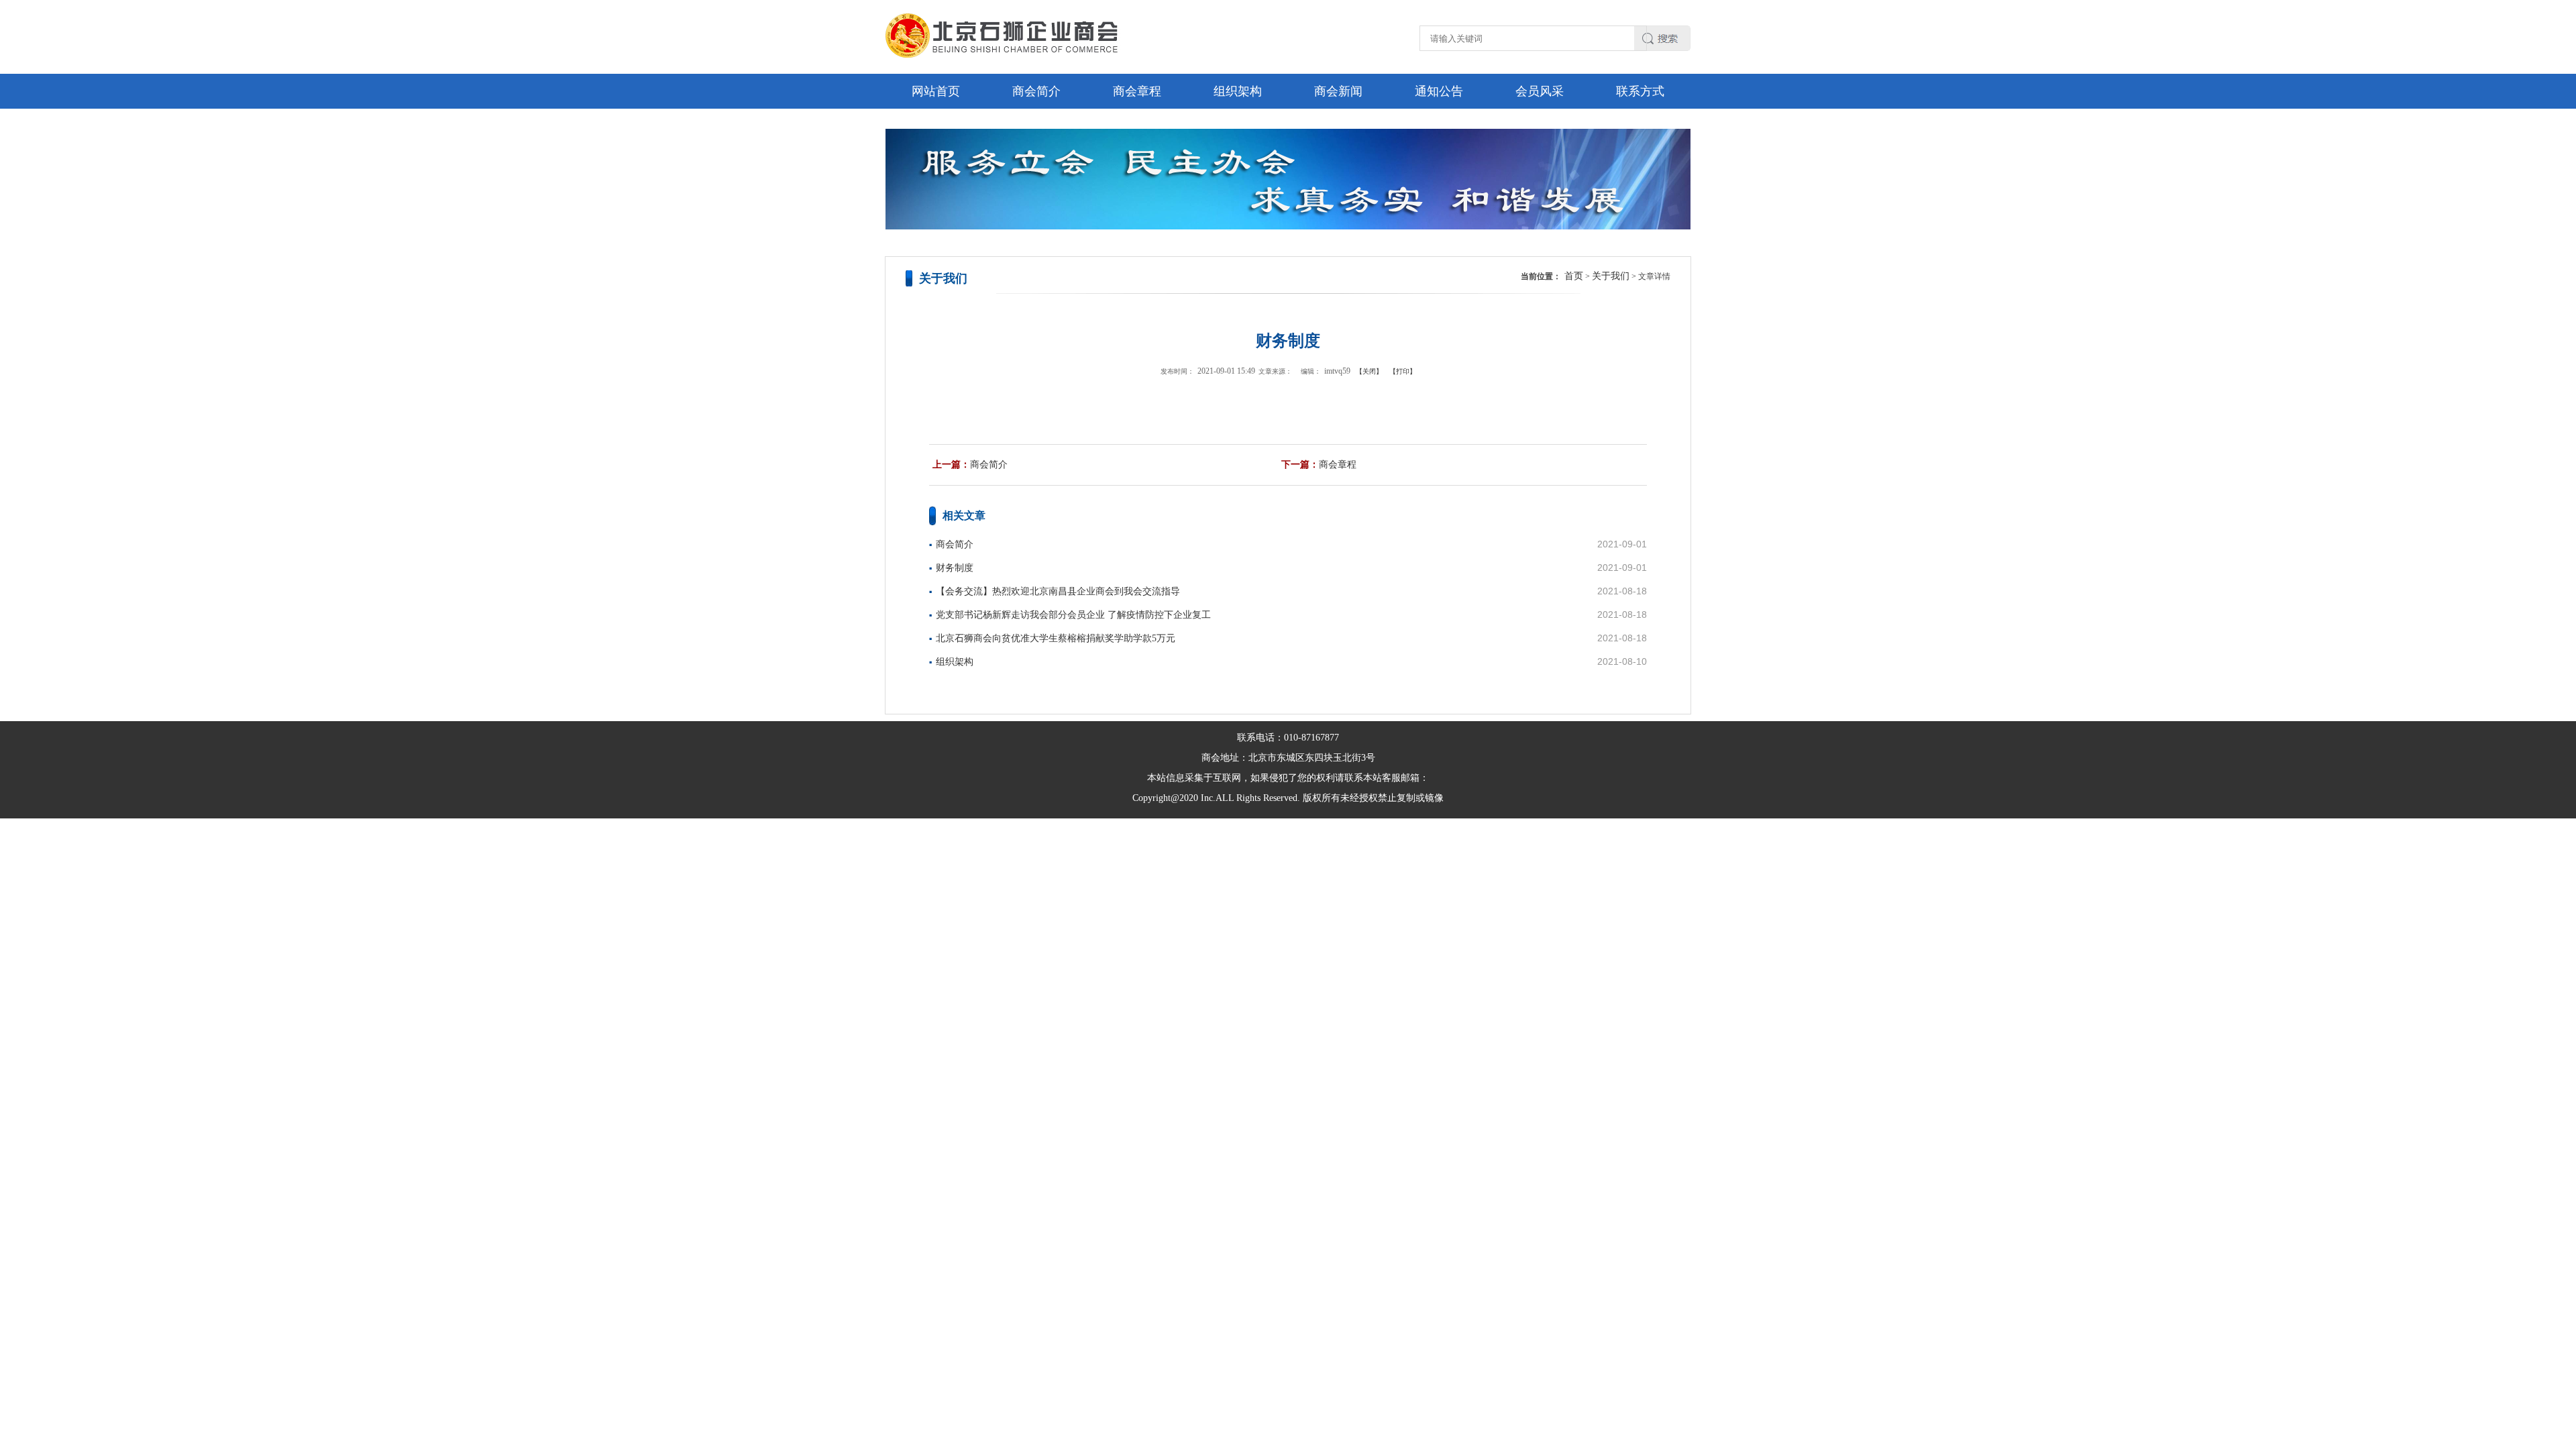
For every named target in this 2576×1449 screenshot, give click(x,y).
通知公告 (1439, 91)
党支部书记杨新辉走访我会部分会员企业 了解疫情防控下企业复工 (1073, 615)
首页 (1574, 276)
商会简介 (1036, 91)
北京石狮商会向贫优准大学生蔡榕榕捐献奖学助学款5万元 (1056, 638)
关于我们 (1611, 276)
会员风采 (1540, 91)
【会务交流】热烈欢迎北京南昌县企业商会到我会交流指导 (1058, 591)
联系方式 (1640, 91)
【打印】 (1403, 371)
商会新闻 (1338, 91)
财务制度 (955, 568)
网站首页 (936, 91)
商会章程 (1137, 91)
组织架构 (1238, 91)
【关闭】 (1369, 371)
